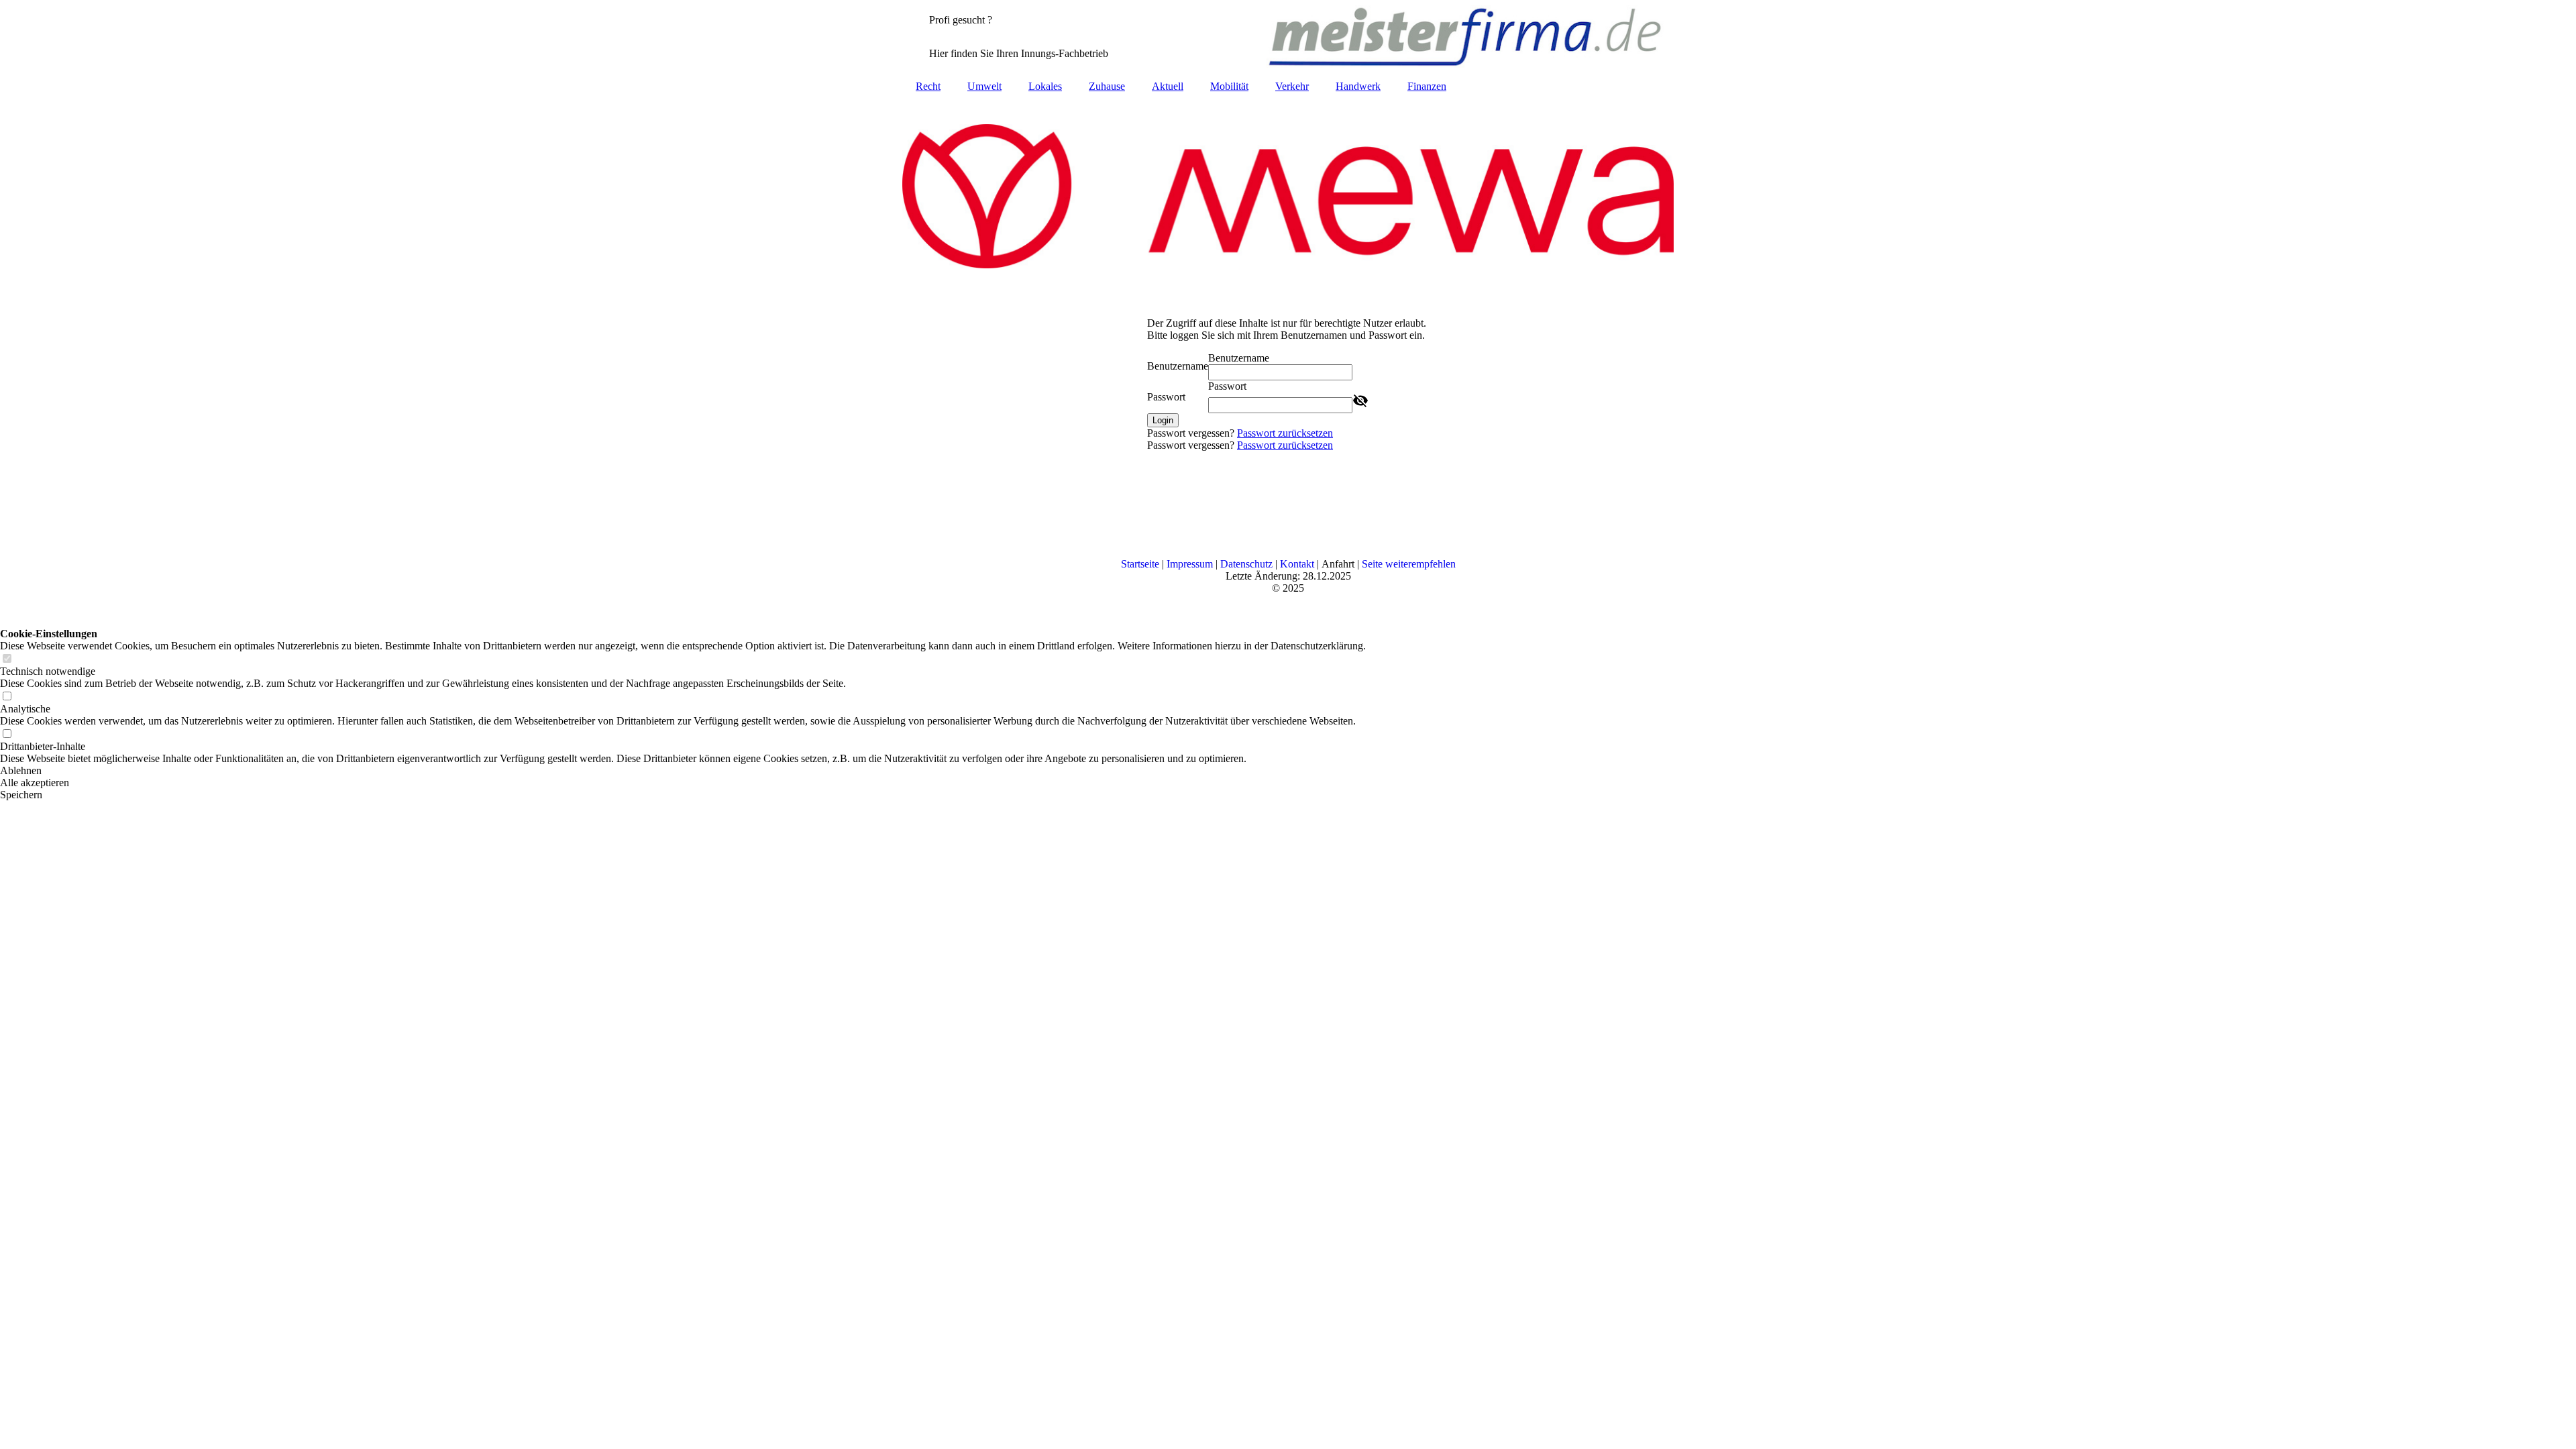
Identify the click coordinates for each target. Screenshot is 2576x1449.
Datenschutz (1246, 564)
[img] (1288, 37)
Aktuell (1168, 86)
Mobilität (1229, 86)
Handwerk (1358, 86)
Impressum (1190, 564)
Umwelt (984, 86)
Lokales (1045, 86)
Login (1163, 420)
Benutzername (1178, 366)
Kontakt (1297, 564)
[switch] (7, 659)
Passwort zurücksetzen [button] (1285, 433)
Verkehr (1292, 86)
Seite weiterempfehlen (1409, 564)
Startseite (1140, 564)
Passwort (1166, 397)
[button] (683, 771)
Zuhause (1107, 86)
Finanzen (1427, 86)
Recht (928, 86)
